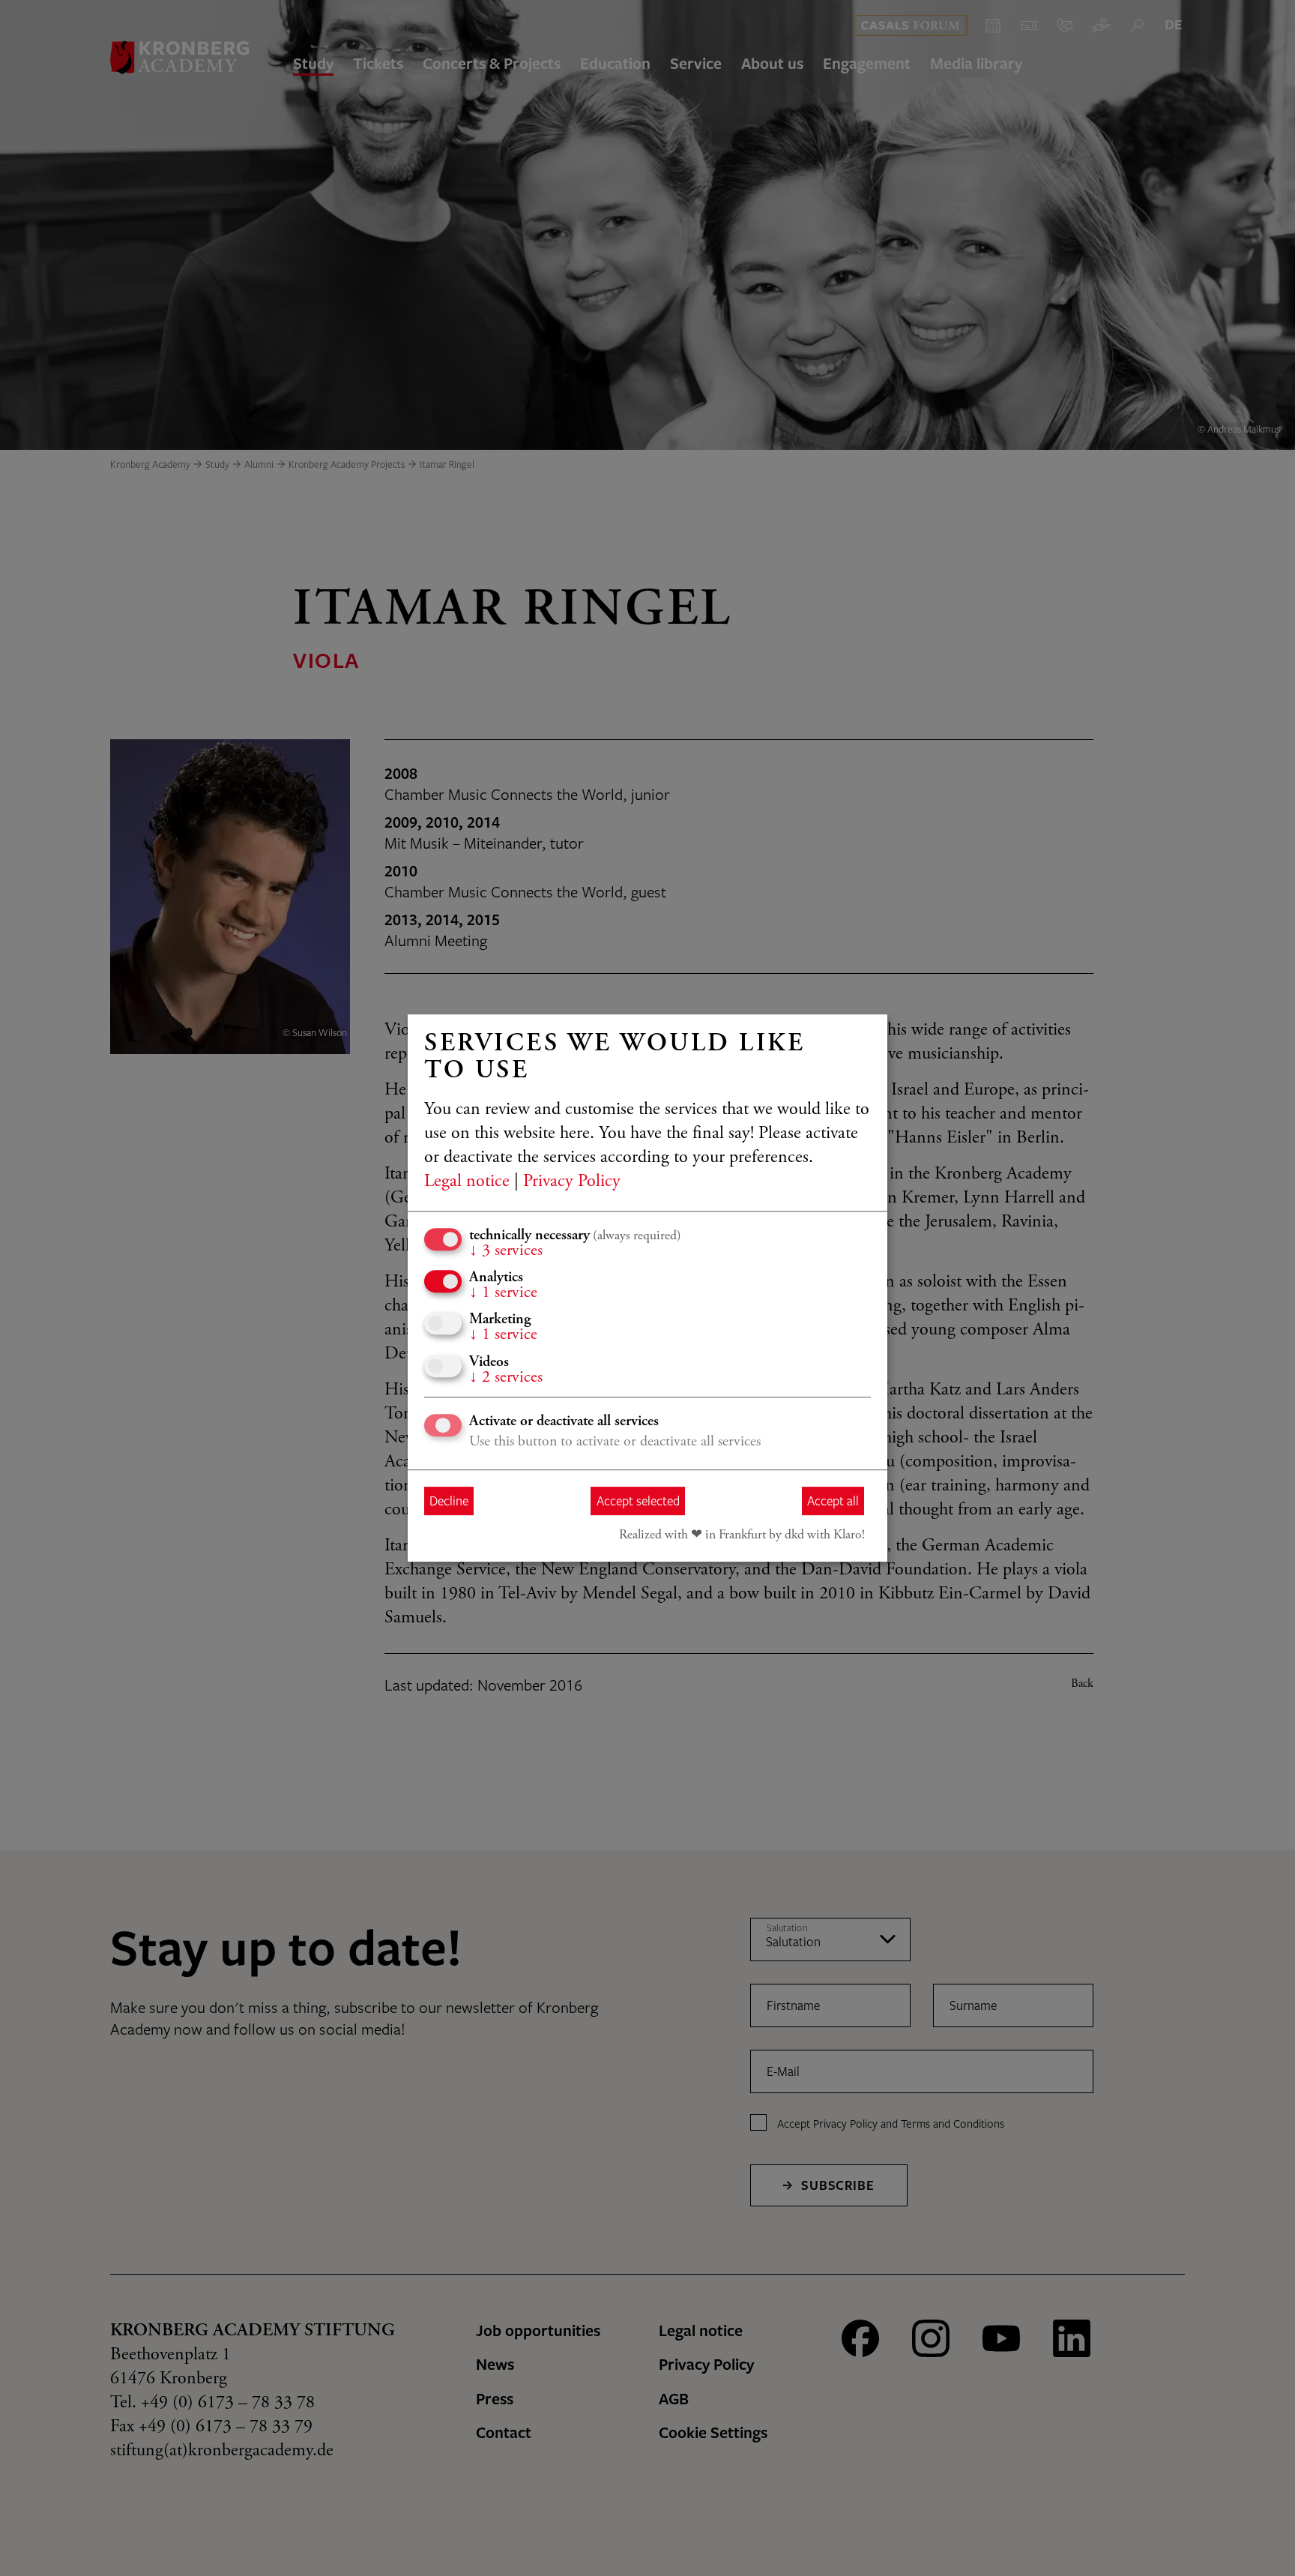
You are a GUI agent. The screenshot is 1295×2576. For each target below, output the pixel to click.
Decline (449, 1501)
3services (506, 1251)
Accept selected (638, 1501)
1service (503, 1293)
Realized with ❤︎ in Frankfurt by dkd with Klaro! (742, 1535)
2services (506, 1378)
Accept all (833, 1501)
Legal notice (467, 1182)
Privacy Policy (572, 1182)
